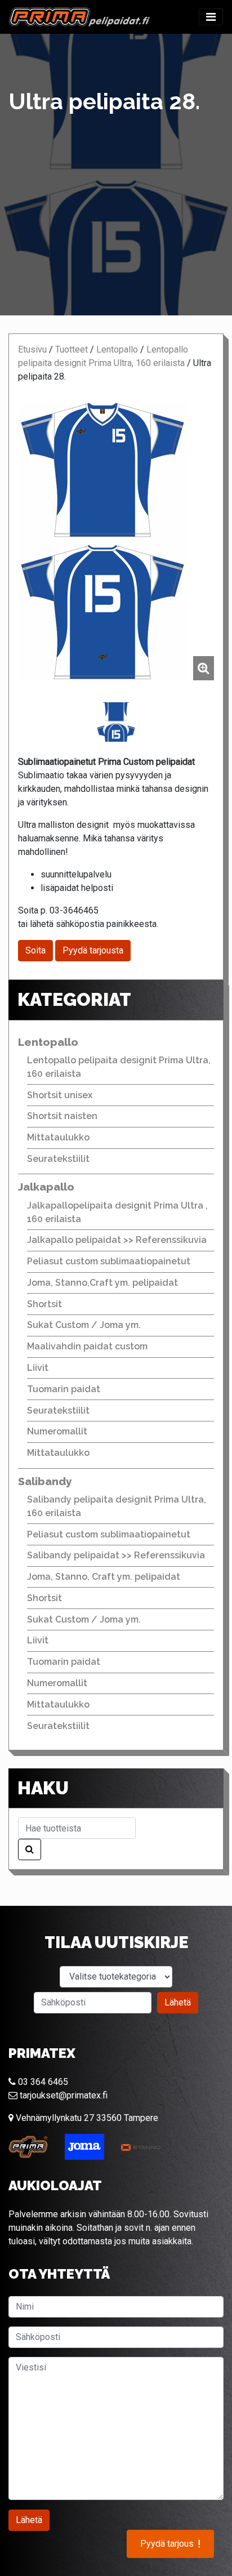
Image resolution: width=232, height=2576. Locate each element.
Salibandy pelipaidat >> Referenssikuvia (116, 1555)
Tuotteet (72, 349)
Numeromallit (57, 1431)
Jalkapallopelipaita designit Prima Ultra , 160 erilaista (117, 1212)
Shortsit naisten (62, 1116)
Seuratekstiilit (58, 1159)
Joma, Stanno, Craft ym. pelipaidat (104, 1577)
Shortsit (44, 1304)
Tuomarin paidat (64, 1389)
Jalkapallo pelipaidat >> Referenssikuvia (117, 1240)
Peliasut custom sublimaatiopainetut (109, 1261)
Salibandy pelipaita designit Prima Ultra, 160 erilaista (117, 1506)
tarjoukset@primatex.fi (63, 2095)
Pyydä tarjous (170, 2544)
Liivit (38, 1368)
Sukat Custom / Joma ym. (84, 1325)
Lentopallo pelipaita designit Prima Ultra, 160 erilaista (119, 1067)
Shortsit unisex (60, 1095)
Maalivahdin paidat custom (87, 1346)
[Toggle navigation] (211, 17)
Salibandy (45, 1481)
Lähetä (178, 2002)
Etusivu (32, 349)
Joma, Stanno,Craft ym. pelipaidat (102, 1283)
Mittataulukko (58, 1137)
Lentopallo (117, 349)
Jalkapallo (46, 1187)
